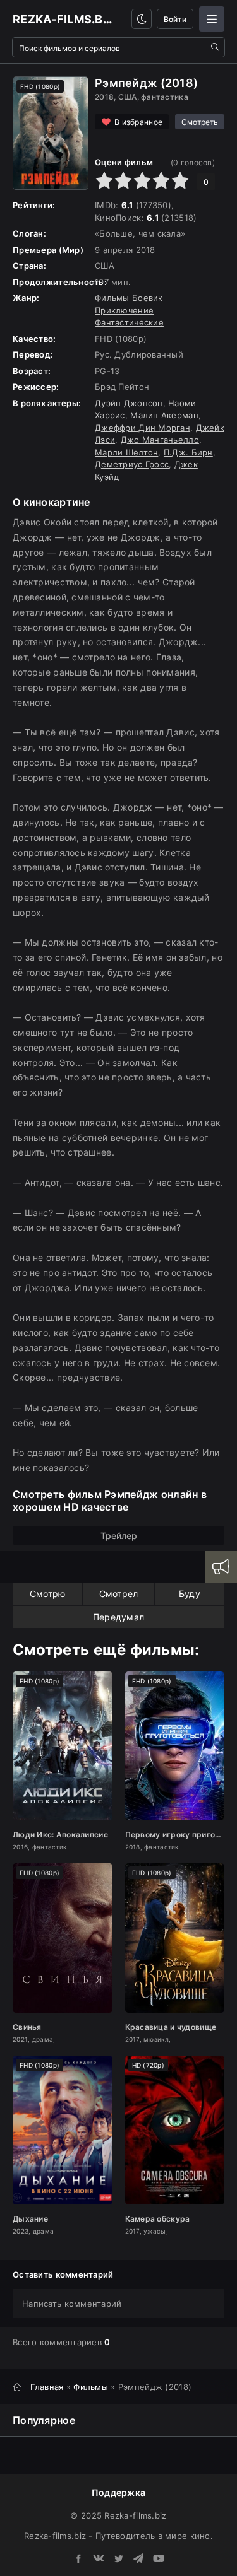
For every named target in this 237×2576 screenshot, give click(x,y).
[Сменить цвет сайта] (142, 19)
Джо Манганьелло (160, 440)
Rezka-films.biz (63, 19)
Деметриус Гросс (132, 464)
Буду (190, 1594)
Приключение (124, 310)
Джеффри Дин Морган (143, 428)
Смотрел (119, 1594)
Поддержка (119, 2492)
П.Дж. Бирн (188, 452)
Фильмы (112, 298)
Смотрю (48, 1594)
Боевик (148, 298)
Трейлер (119, 1536)
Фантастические (129, 322)
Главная (47, 2387)
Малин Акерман (164, 415)
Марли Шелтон (126, 452)
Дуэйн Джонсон (129, 403)
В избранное (138, 122)
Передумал (119, 1617)
